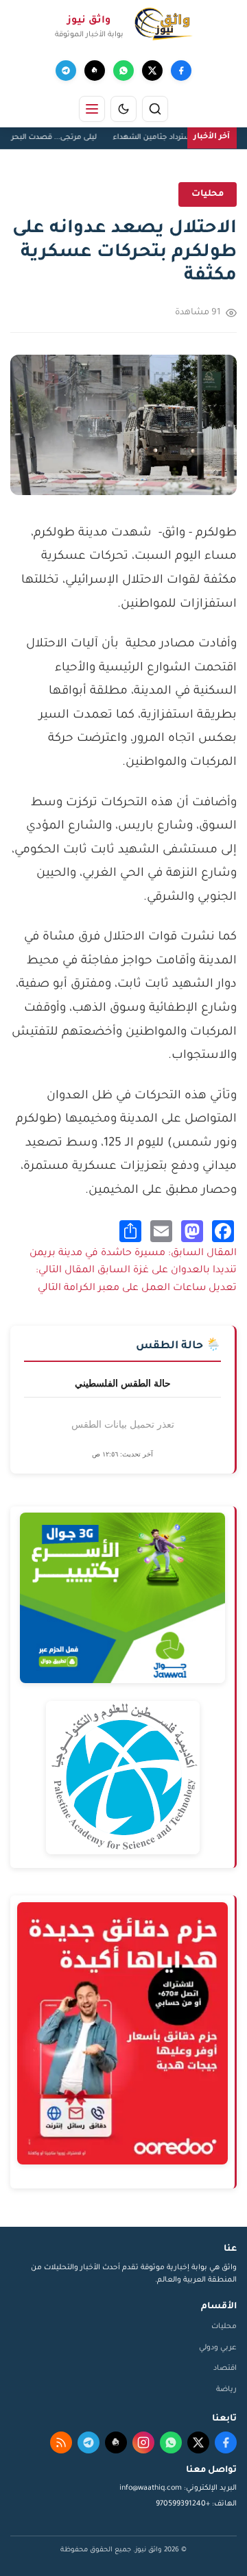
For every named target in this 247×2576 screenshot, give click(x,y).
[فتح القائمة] (92, 109)
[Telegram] (66, 71)
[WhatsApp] (123, 71)
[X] (152, 71)
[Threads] (95, 71)
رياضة (226, 2390)
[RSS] (61, 2442)
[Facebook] (181, 71)
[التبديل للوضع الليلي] (123, 109)
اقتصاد (225, 2369)
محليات (224, 2327)
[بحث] (155, 109)
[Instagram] (143, 2442)
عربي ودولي (218, 2348)
